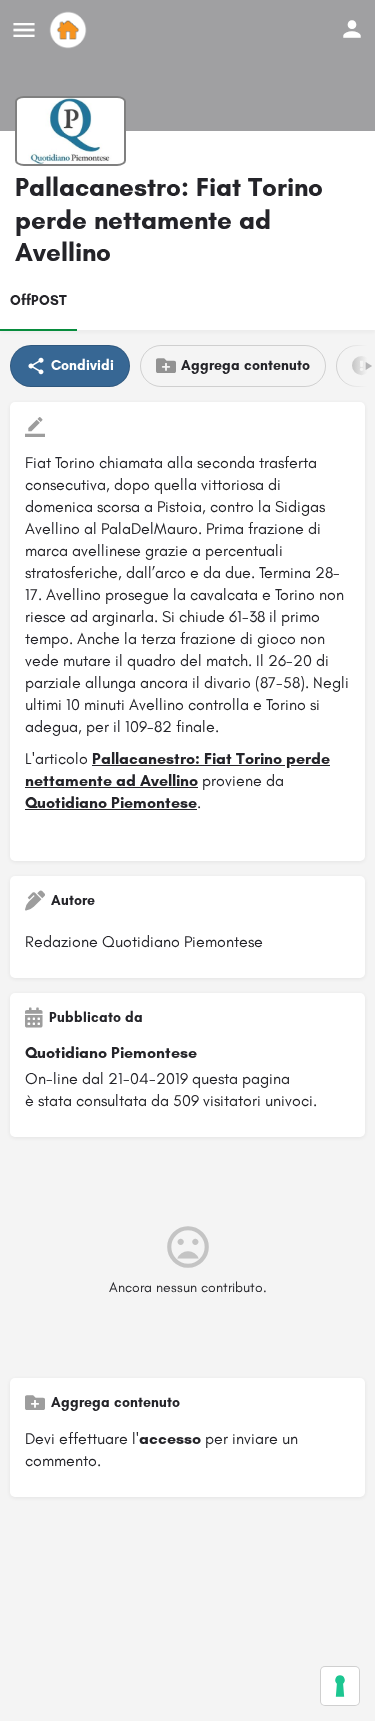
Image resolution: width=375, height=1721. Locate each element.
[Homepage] (70, 30)
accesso (170, 1438)
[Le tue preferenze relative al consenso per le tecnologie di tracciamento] (340, 1686)
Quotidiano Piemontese (111, 802)
